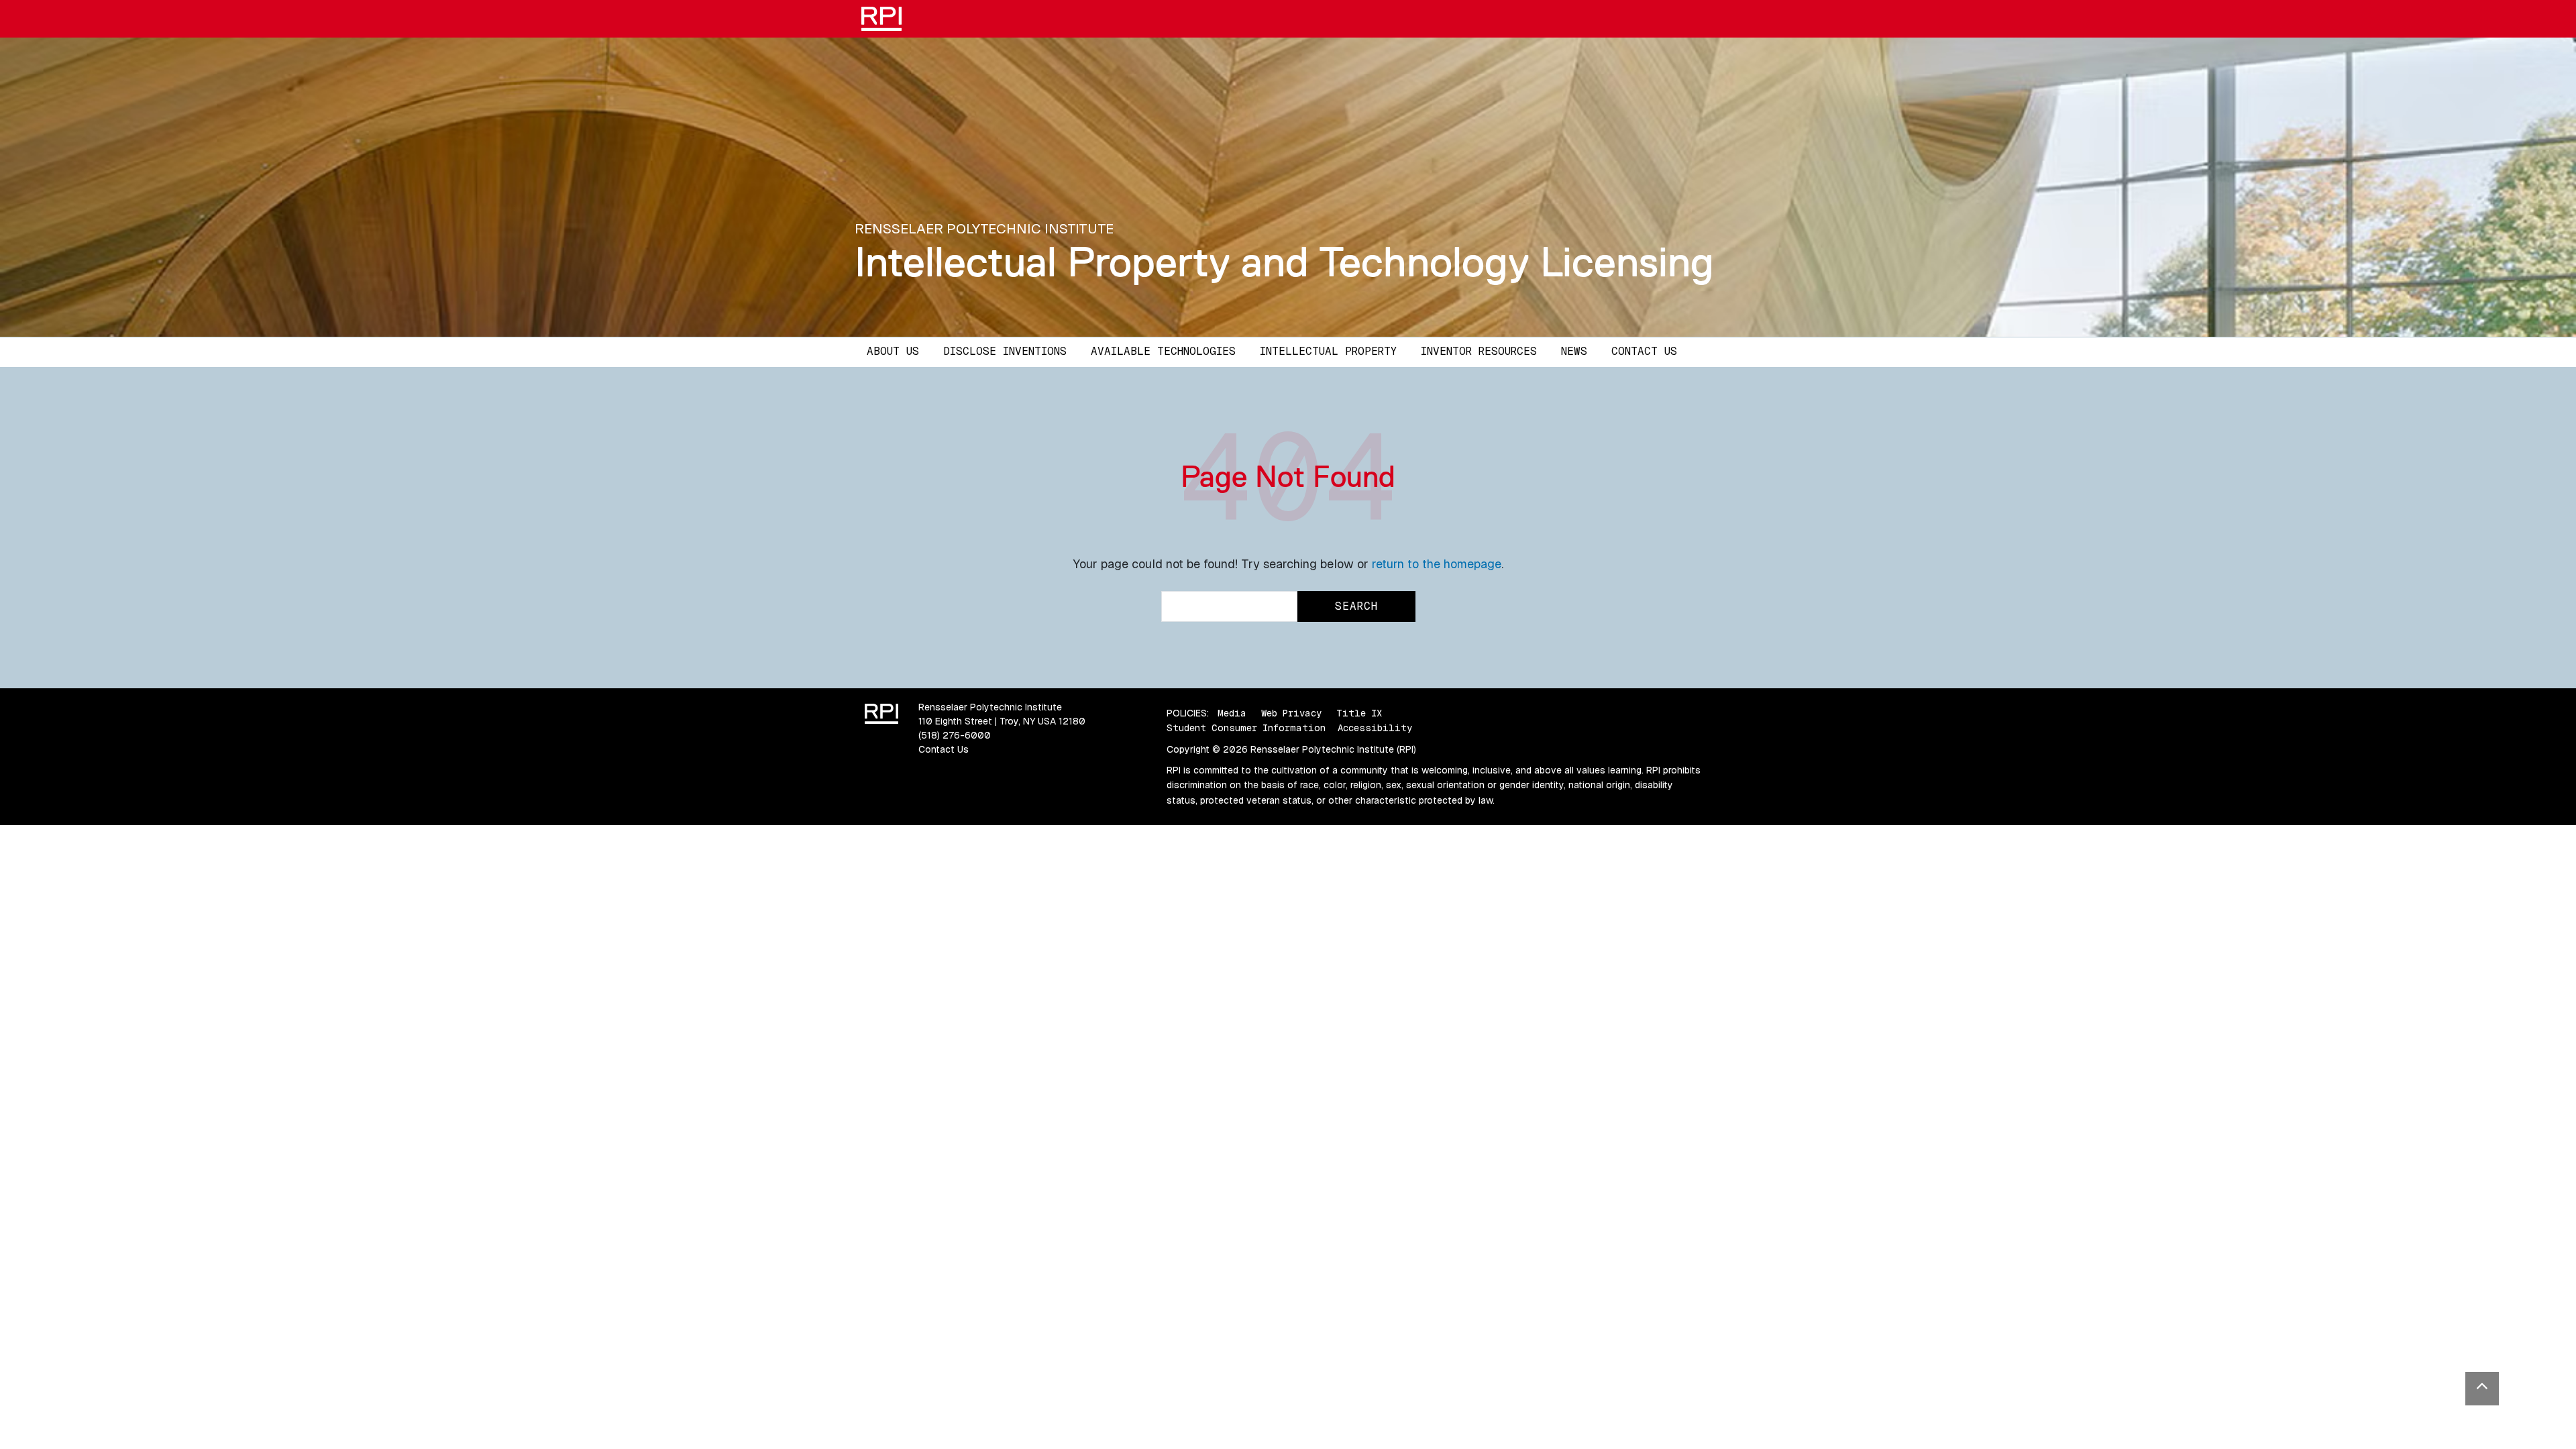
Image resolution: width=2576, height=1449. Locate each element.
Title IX (1359, 713)
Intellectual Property (1328, 351)
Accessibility (1375, 728)
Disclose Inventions (1005, 351)
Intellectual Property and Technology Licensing (1284, 262)
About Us (893, 351)
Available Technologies (1163, 351)
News (1574, 351)
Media (1232, 713)
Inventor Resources (1479, 351)
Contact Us (1644, 351)
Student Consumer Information (1246, 728)
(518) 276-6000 (955, 735)
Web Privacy (1291, 713)
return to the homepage (1437, 564)
